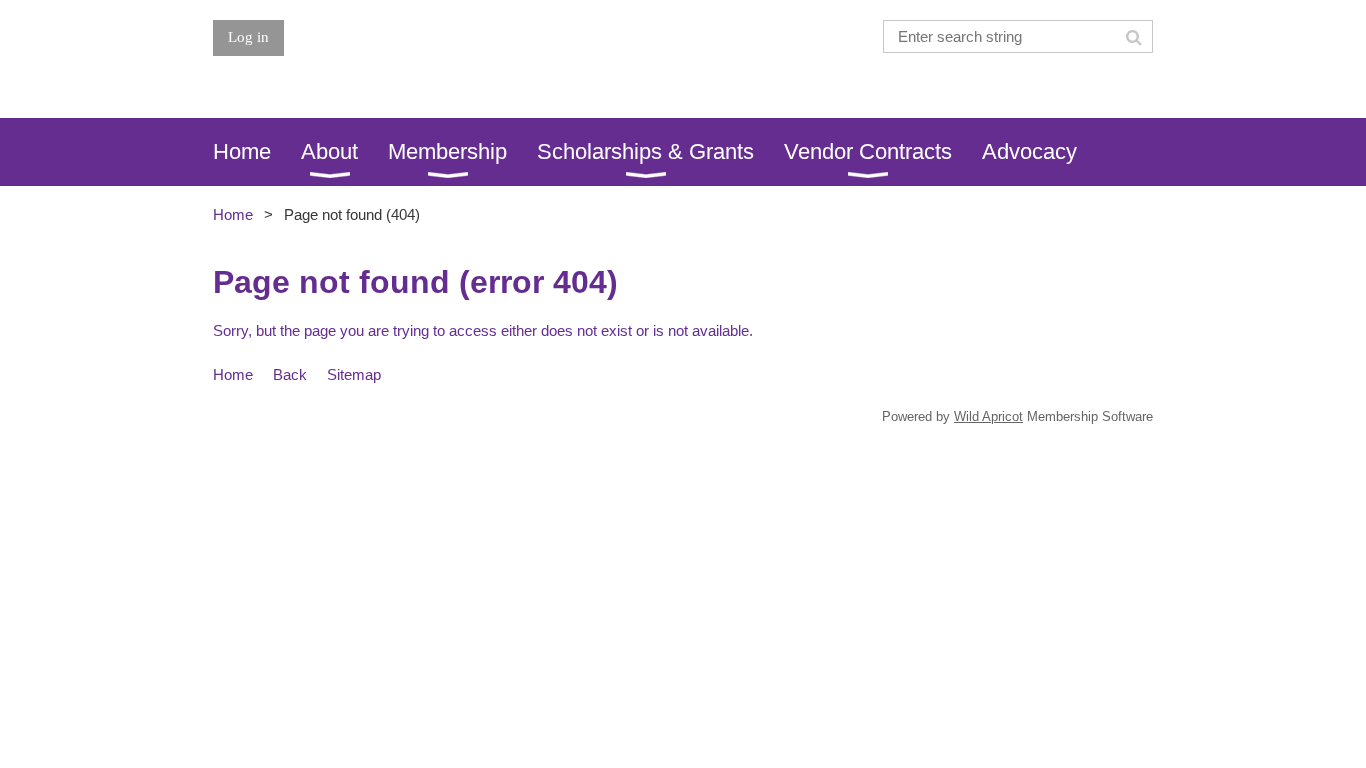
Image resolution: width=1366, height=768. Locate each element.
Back (290, 374)
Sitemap (354, 374)
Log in (248, 37)
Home (233, 214)
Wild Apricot (988, 416)
